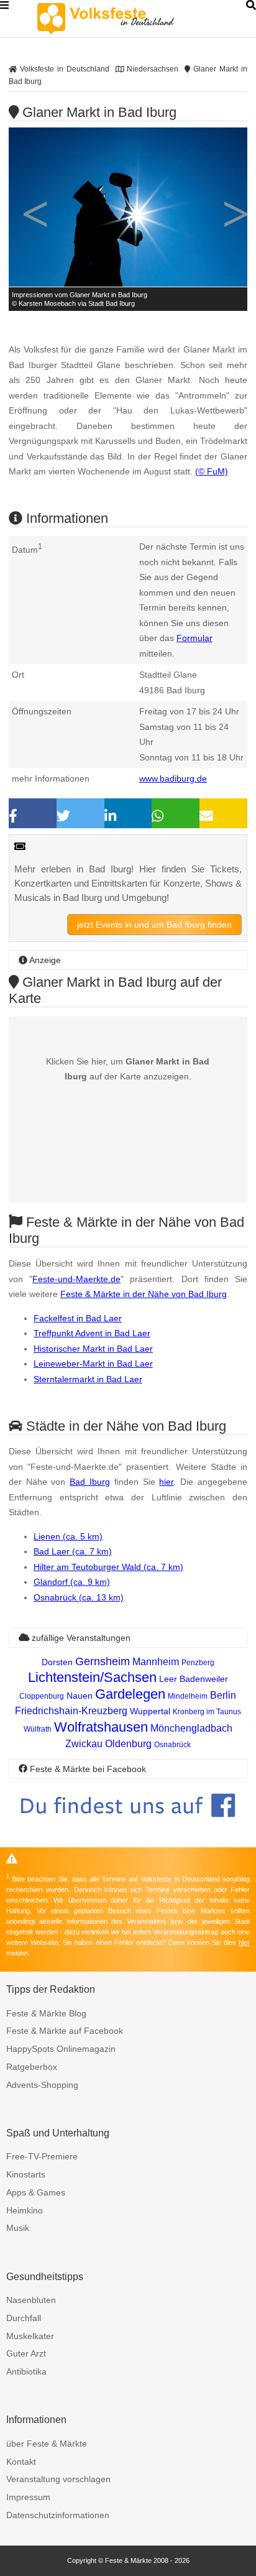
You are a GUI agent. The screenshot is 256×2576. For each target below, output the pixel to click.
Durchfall (24, 2318)
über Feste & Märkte (47, 2444)
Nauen (80, 1696)
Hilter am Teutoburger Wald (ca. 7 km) (108, 1567)
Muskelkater (30, 2336)
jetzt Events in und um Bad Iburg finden (154, 925)
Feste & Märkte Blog (46, 2013)
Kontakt (21, 2462)
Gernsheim (103, 1661)
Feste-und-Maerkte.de (76, 1279)
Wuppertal (150, 1711)
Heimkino (25, 2210)
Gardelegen (130, 1694)
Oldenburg (128, 1744)
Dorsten (57, 1662)
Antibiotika (26, 2371)
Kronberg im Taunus (207, 1712)
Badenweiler (204, 1679)
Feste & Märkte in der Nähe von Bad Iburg (144, 1294)
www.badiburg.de (173, 778)
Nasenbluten (31, 2300)
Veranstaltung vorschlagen (58, 2479)
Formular (194, 638)
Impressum (28, 2497)
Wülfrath (38, 1729)
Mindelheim (188, 1696)
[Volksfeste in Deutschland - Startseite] (124, 19)
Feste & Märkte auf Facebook (65, 2031)
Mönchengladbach (191, 1728)
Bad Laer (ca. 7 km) (73, 1551)
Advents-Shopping (42, 2085)
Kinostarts (26, 2174)
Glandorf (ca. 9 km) (72, 1582)
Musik (18, 2228)
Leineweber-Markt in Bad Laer (93, 1364)
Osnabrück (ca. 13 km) (79, 1597)
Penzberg (198, 1663)
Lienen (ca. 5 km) (68, 1536)
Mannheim (156, 1662)
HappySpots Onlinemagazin (61, 2049)
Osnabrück (172, 1745)
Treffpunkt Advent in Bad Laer (92, 1333)
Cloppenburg (42, 1696)
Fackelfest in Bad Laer (78, 1318)
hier (166, 1482)
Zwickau (84, 1744)
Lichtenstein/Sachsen (92, 1677)
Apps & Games (36, 2192)
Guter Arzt (26, 2353)
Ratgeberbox (32, 2067)
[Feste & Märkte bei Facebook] (128, 1826)
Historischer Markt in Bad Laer (93, 1349)
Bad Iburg (90, 1482)
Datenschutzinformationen (58, 2515)
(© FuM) (212, 471)
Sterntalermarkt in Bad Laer (88, 1379)
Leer (168, 1679)
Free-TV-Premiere (42, 2156)
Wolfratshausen (101, 1727)
